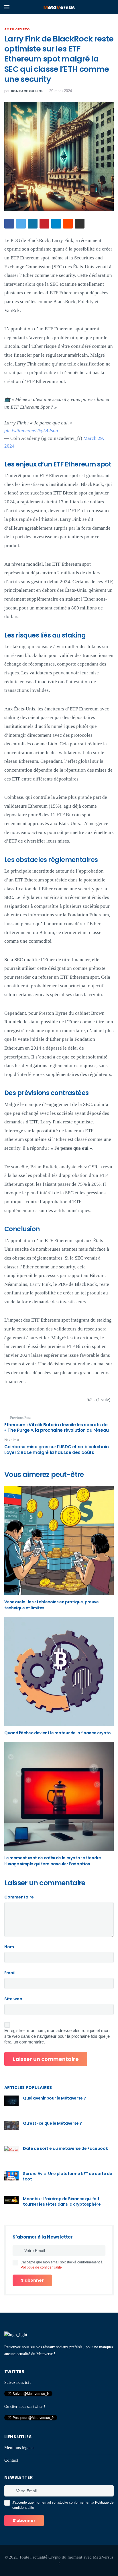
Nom (9, 1947)
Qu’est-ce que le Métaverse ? (52, 2123)
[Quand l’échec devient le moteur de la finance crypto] (59, 1671)
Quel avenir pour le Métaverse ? (54, 2098)
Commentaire (19, 1897)
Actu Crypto (17, 29)
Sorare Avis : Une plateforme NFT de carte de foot (68, 2176)
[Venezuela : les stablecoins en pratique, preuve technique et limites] (59, 1540)
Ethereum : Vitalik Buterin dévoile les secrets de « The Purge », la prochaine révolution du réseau (57, 1428)
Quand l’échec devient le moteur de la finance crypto (58, 1733)
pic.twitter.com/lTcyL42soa (31, 431)
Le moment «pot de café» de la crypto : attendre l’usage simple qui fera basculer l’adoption (53, 1861)
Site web (13, 1999)
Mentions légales (19, 2448)
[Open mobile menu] (7, 7)
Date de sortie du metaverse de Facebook (65, 2148)
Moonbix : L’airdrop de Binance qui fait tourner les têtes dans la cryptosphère (62, 2202)
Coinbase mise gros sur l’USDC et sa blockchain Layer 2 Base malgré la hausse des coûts (57, 1450)
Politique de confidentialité (41, 2267)
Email (10, 1973)
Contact (11, 2460)
